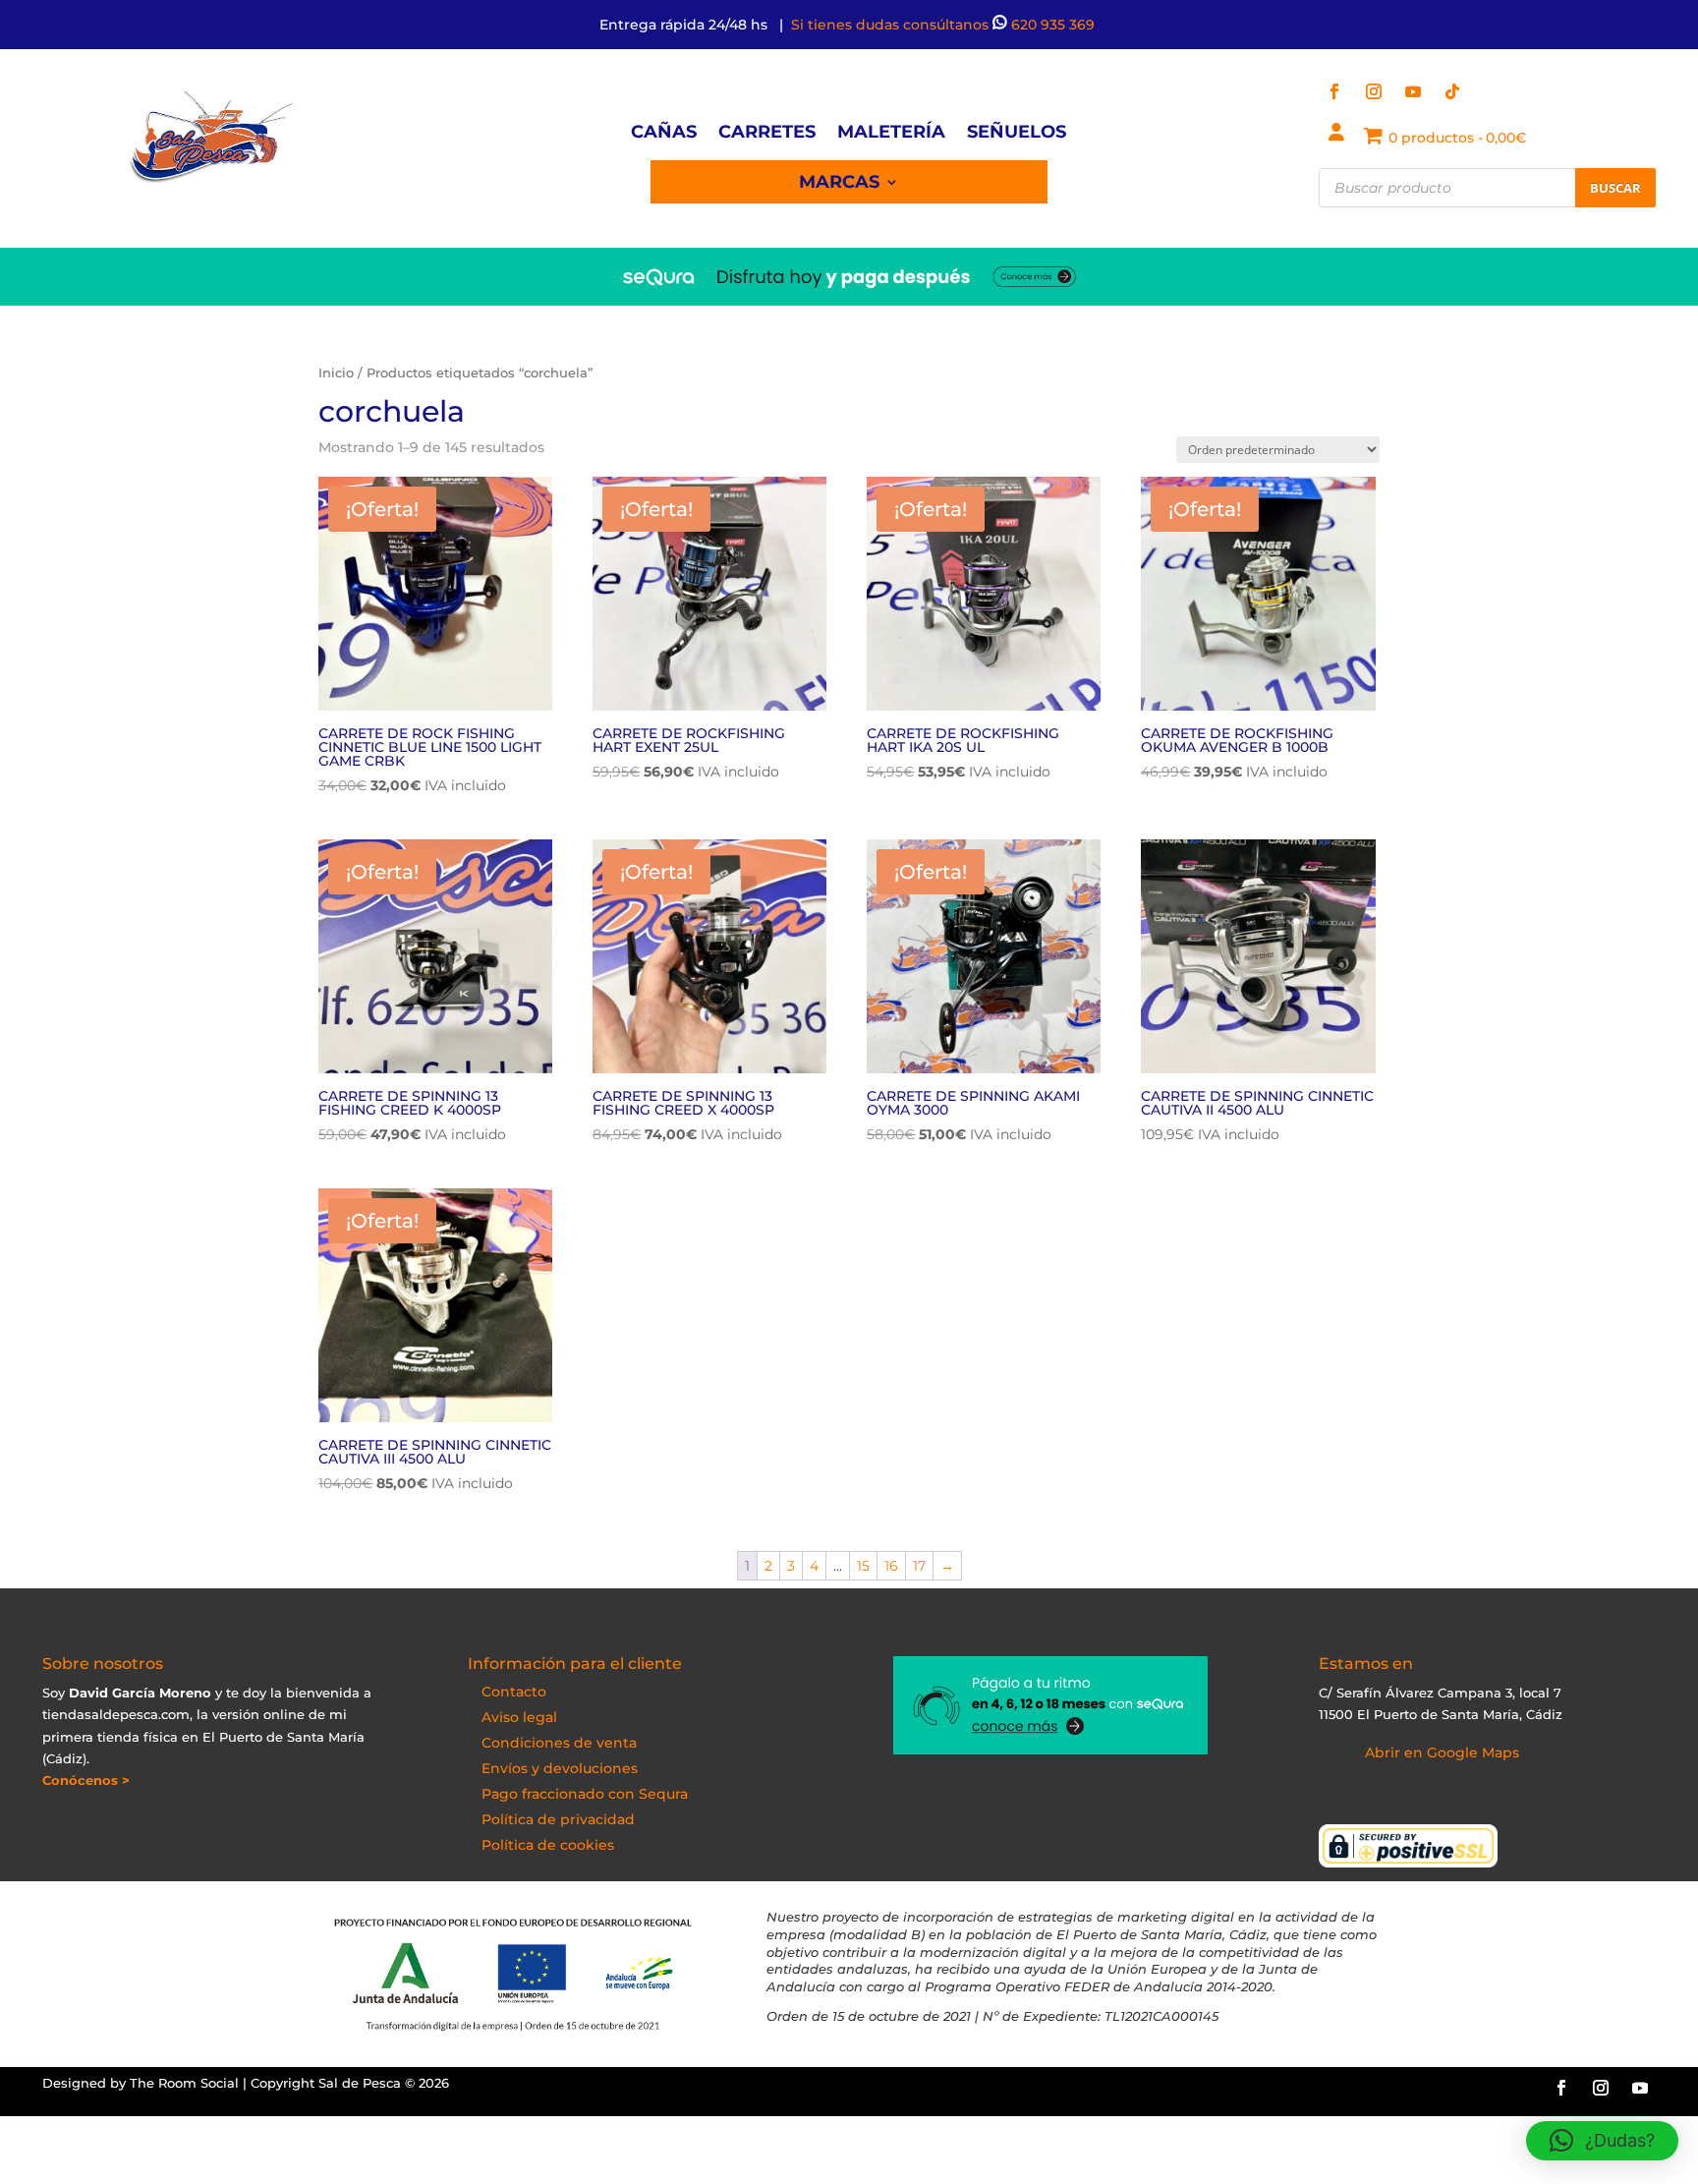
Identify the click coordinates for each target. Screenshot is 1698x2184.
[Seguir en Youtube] (1413, 91)
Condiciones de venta (559, 1743)
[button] (1602, 2141)
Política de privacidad (558, 1819)
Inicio (336, 373)
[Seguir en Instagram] (1374, 91)
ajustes (1013, 2162)
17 (919, 1566)
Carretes (767, 134)
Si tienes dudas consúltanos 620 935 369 (945, 25)
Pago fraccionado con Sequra (585, 1794)
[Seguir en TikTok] (1452, 91)
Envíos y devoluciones (560, 1768)
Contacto (514, 1692)
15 (863, 1566)
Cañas (664, 134)
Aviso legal (519, 1717)
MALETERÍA (891, 134)
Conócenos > (86, 1780)
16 (891, 1566)
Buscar (1615, 188)
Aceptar (1152, 2154)
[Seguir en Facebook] (1334, 91)
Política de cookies (548, 1845)
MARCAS (839, 184)
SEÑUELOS (1017, 134)
